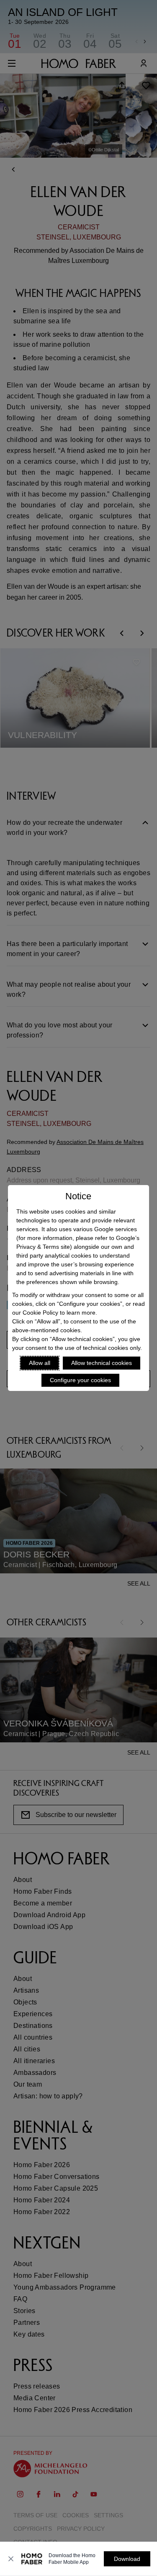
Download (127, 2559)
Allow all (40, 1363)
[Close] (11, 2559)
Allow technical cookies (102, 1363)
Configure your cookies (80, 1380)
